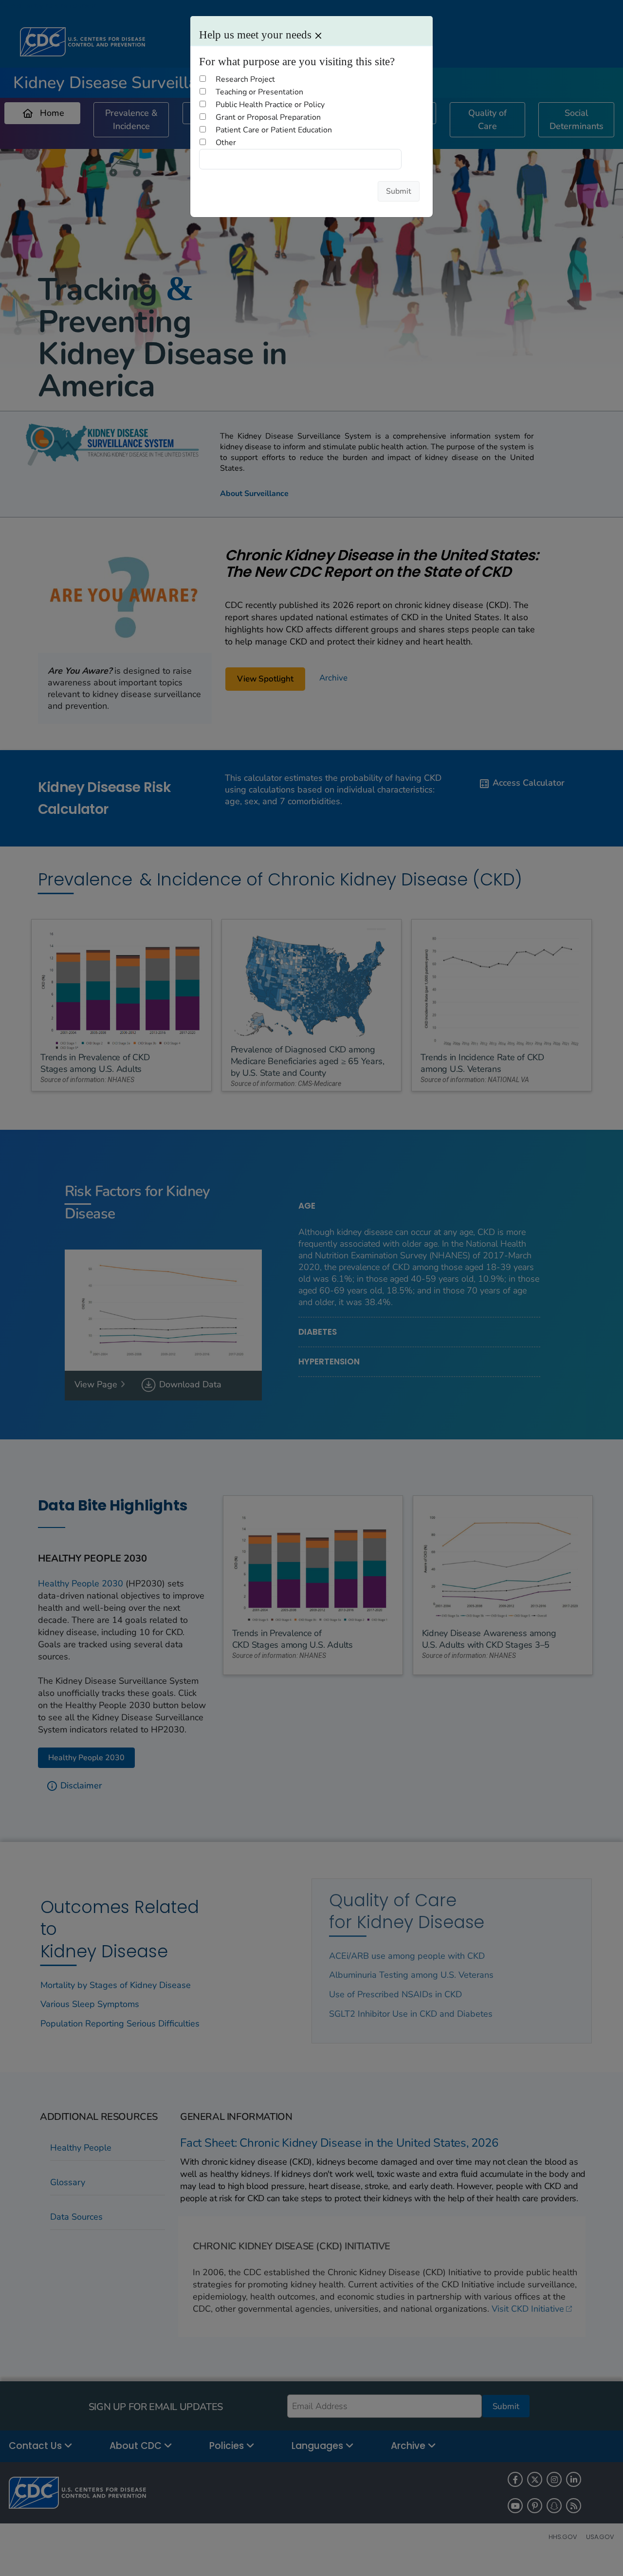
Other (226, 143)
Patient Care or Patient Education (274, 130)
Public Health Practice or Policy (270, 105)
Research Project (245, 79)
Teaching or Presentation (259, 92)
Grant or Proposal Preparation (268, 117)
